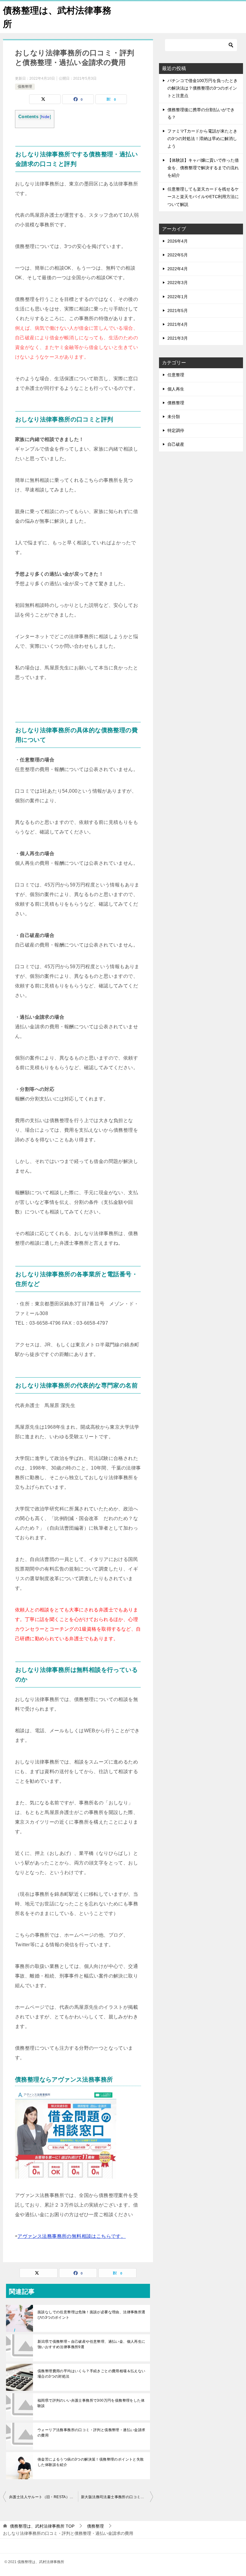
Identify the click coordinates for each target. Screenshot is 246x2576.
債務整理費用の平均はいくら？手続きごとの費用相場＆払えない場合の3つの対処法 (91, 2374)
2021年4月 (178, 324)
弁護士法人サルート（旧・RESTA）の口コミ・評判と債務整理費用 (43, 2497)
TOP (42, 2526)
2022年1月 (178, 297)
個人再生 (176, 389)
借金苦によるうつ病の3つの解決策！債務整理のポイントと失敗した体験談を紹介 (91, 2462)
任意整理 (176, 375)
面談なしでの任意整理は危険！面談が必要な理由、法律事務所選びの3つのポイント (91, 2315)
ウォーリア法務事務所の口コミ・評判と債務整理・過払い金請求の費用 (91, 2433)
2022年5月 (178, 255)
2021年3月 (178, 338)
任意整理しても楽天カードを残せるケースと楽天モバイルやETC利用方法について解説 (203, 197)
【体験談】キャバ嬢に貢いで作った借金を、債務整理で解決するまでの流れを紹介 (203, 168)
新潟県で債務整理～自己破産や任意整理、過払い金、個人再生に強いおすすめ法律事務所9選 (91, 2344)
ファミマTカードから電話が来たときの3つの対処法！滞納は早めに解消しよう (202, 139)
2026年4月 (178, 241)
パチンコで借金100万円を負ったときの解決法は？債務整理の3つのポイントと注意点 (202, 88)
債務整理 (25, 87)
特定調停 (176, 430)
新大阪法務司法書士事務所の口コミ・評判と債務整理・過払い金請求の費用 (117, 2497)
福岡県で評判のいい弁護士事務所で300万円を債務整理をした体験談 (91, 2403)
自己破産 (176, 444)
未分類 (174, 417)
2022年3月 (178, 283)
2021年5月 (178, 311)
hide (45, 117)
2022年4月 (178, 269)
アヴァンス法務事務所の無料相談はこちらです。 (72, 2236)
